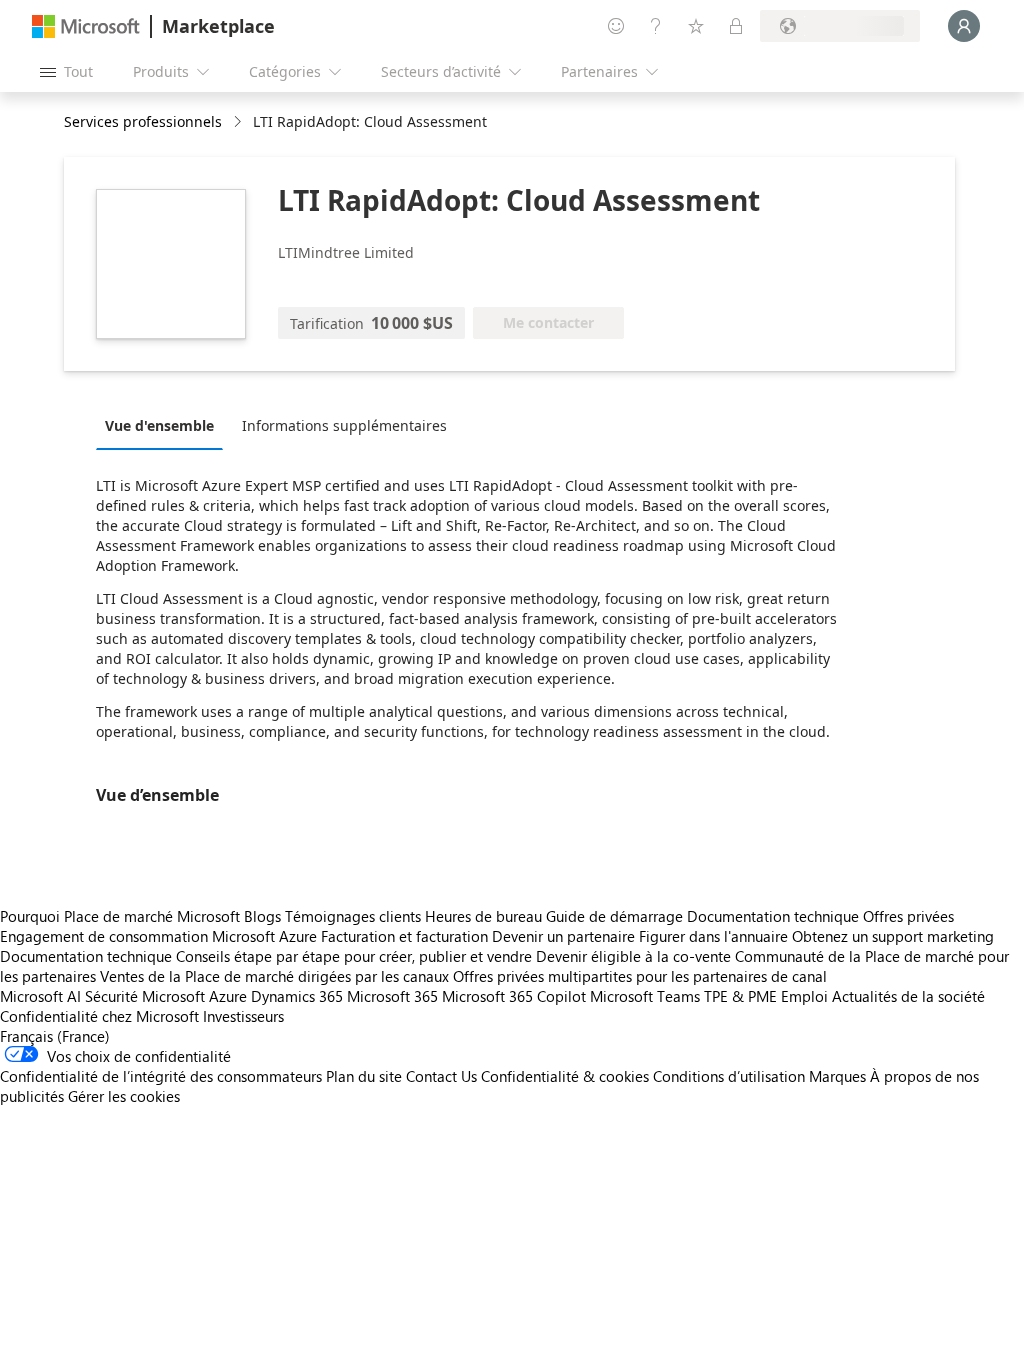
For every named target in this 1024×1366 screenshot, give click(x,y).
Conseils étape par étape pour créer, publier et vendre (354, 956)
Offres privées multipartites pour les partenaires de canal (640, 976)
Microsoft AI (40, 996)
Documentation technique (773, 916)
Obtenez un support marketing (893, 936)
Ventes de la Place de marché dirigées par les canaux (274, 976)
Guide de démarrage (614, 916)
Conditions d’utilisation (729, 1076)
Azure (228, 996)
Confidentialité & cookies (565, 1076)
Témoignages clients (353, 916)
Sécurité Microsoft (145, 996)
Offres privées (908, 916)
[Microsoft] (86, 26)
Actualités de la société (908, 996)
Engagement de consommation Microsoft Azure (160, 936)
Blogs (262, 916)
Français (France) (55, 1036)
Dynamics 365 (297, 996)
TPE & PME (740, 996)
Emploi (804, 996)
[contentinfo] (239, 122)
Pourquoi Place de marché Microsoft (120, 916)
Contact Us (441, 1076)
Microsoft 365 (392, 996)
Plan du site (364, 1076)
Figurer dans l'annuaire (713, 936)
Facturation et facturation (404, 936)
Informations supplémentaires (344, 425)
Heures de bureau (483, 916)
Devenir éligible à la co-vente (633, 956)
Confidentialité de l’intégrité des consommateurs (161, 1076)
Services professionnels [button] (143, 121)
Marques (837, 1076)
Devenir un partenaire (563, 936)
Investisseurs (243, 1016)
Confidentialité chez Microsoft (99, 1016)
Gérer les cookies (124, 1096)
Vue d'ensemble (159, 425)
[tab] (164, 425)
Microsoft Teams (645, 996)
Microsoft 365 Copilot (514, 996)
